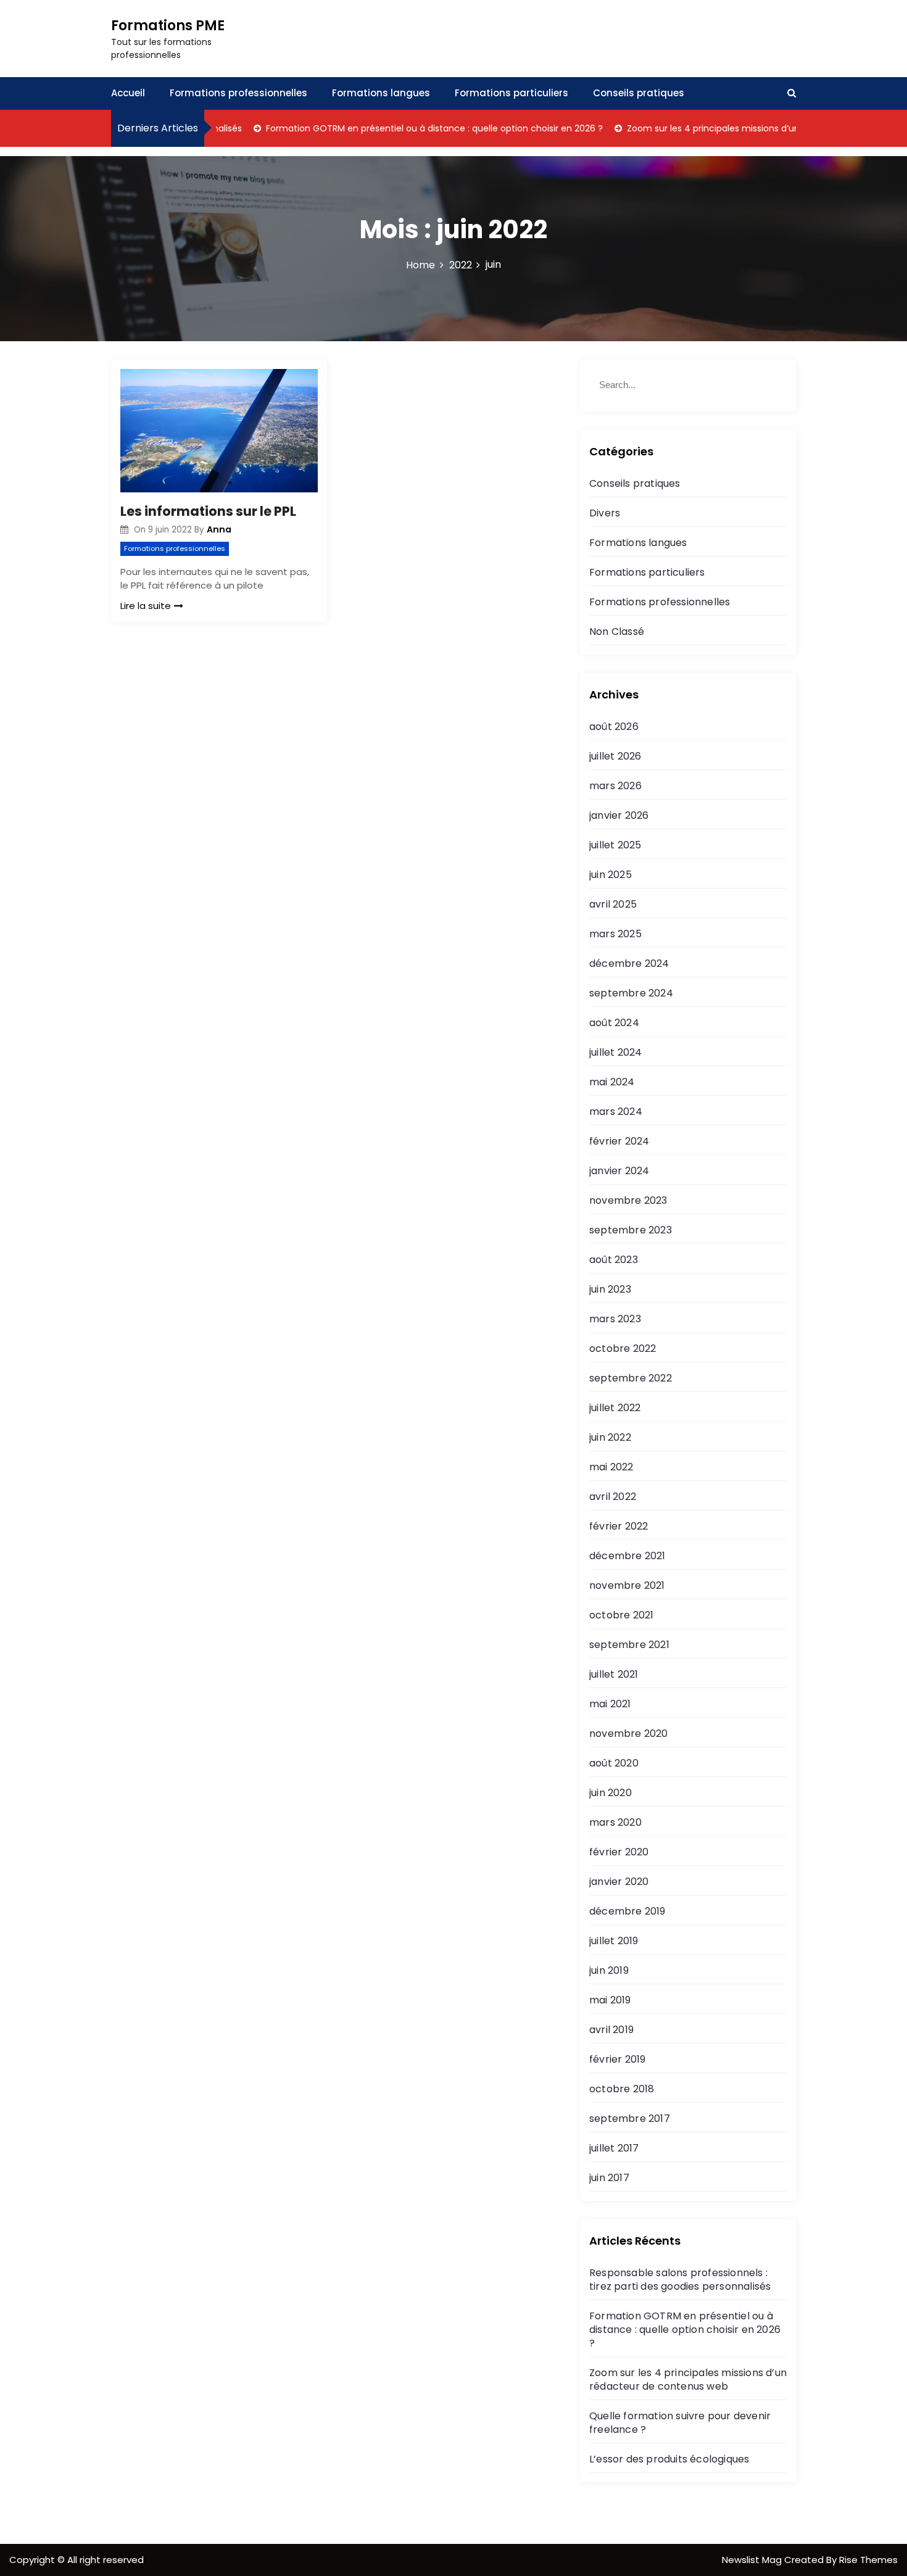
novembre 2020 (629, 1733)
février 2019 (617, 2059)
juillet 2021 (614, 1674)
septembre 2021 (629, 1645)
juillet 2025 (615, 845)
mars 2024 (616, 1112)
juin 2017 (609, 2178)
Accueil (128, 93)
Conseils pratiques (639, 93)
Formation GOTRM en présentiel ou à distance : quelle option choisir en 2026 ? (397, 128)
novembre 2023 (628, 1200)
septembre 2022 (631, 1378)
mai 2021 (610, 1704)
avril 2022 (613, 1497)
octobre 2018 (622, 2089)
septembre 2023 (631, 1230)
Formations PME (168, 26)
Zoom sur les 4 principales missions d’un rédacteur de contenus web (737, 128)
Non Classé (617, 632)
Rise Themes (868, 2560)
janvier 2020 (619, 1882)
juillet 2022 (615, 1408)
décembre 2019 (627, 1911)
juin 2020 (611, 1793)
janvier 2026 (619, 815)
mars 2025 (615, 934)
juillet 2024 (615, 1052)
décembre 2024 (629, 963)
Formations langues (381, 93)
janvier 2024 (619, 1171)
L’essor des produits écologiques (669, 2459)
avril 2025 (613, 904)
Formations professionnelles (238, 93)
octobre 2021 (621, 1615)
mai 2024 (612, 1082)
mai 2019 (610, 2000)
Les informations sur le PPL (208, 511)
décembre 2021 (627, 1556)
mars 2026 (615, 786)
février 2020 (619, 1852)
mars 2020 (615, 1822)
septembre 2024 (631, 993)
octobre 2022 (623, 1348)
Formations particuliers (511, 93)
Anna (219, 529)
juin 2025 (611, 875)
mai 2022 (611, 1467)
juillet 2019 (614, 1941)
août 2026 (614, 727)
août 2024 (614, 1023)
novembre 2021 (627, 1585)
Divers (605, 513)
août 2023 (614, 1260)
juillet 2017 (614, 2148)
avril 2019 (611, 2030)
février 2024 (619, 1141)
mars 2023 (615, 1319)
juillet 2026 (615, 756)
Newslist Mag (753, 2560)
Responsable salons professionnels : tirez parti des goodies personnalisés (680, 2280)
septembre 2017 (630, 2118)
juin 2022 (610, 1437)
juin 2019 (609, 1970)
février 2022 (619, 1526)
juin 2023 (610, 1289)
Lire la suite (146, 606)
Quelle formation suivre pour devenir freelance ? (680, 2423)
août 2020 (614, 1763)
